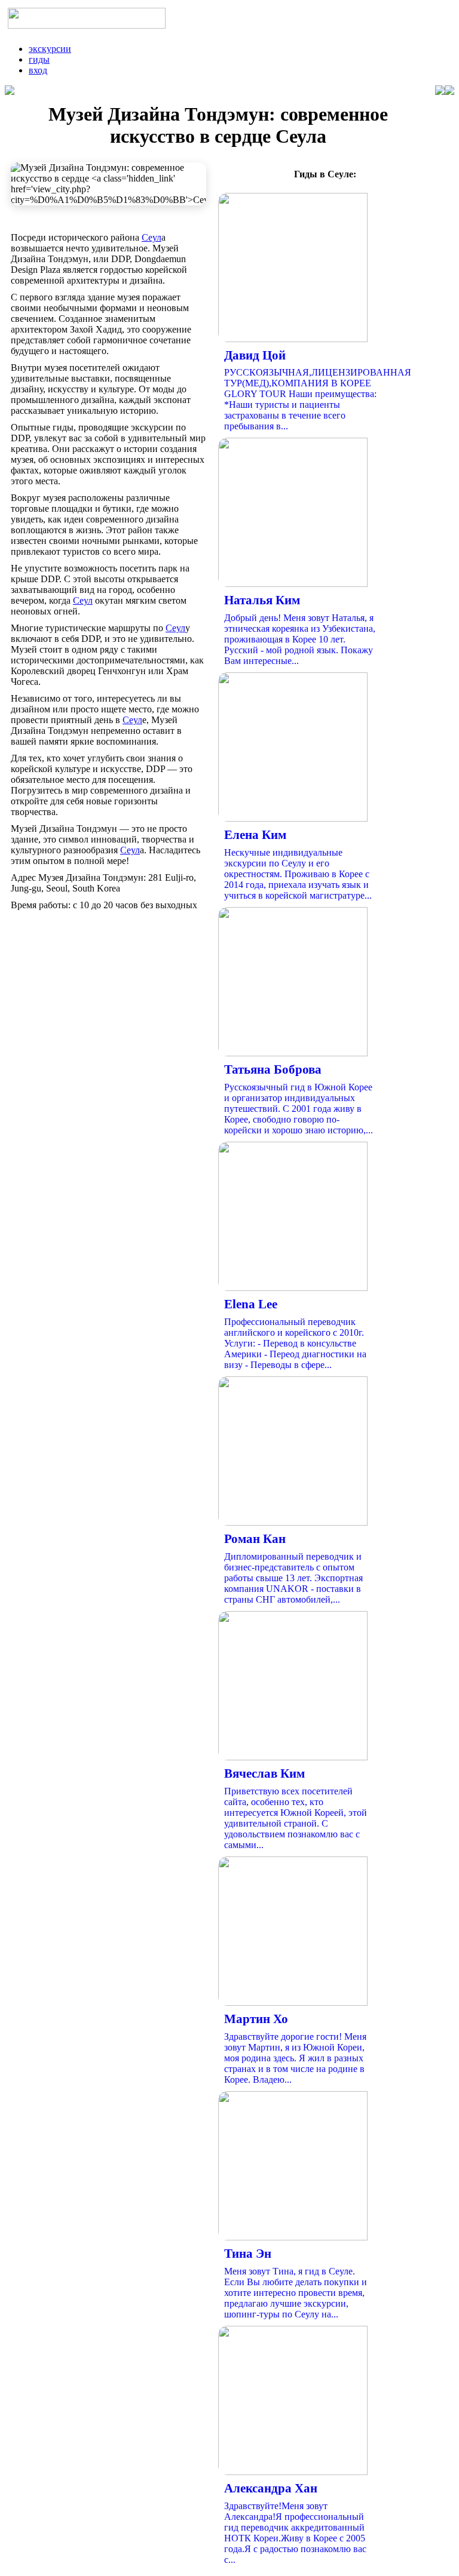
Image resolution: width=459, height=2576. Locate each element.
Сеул (152, 237)
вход (38, 70)
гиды (39, 59)
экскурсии (50, 49)
